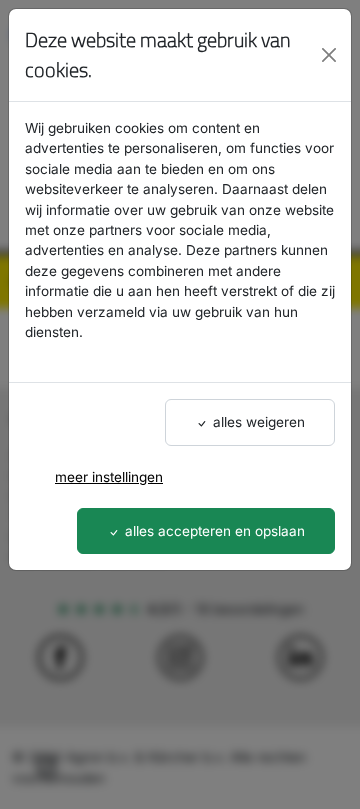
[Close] (329, 55)
